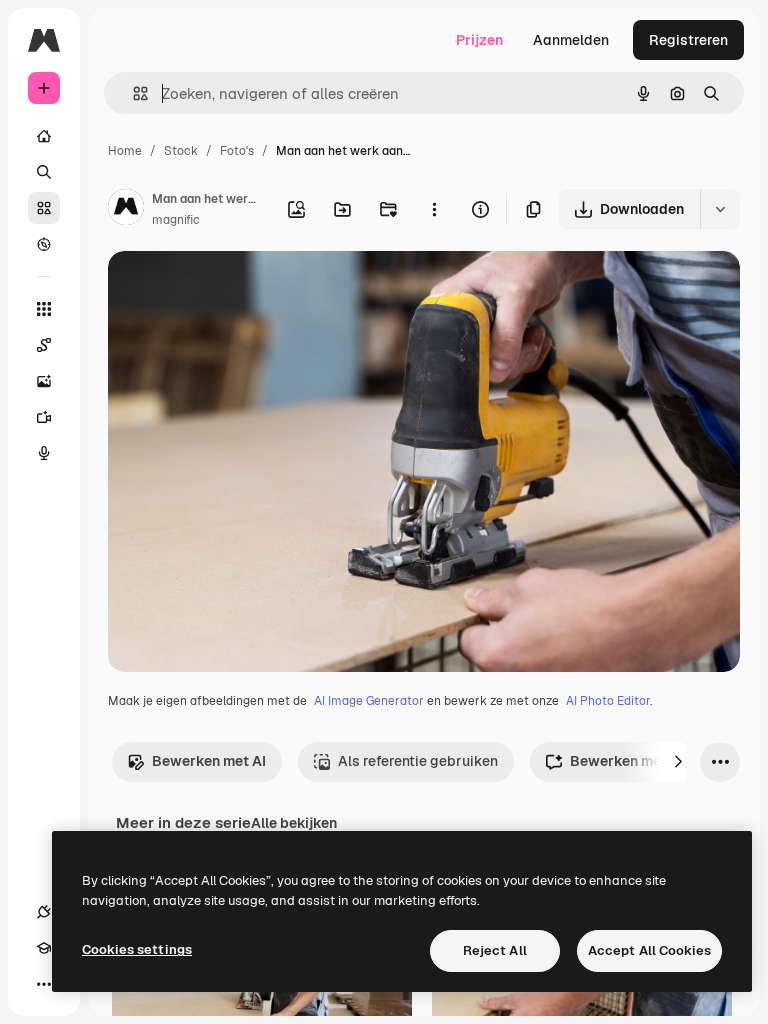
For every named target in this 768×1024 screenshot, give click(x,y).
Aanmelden (571, 40)
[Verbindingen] (44, 912)
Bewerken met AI (209, 761)
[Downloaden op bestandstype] (720, 209)
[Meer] (44, 984)
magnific (176, 220)
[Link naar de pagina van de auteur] (126, 210)
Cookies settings (137, 949)
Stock (181, 151)
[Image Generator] (44, 381)
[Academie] (44, 948)
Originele (239, 289)
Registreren (688, 40)
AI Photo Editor (608, 701)
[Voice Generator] (44, 453)
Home (125, 151)
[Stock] (44, 208)
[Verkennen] (44, 244)
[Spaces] (44, 345)
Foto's (237, 151)
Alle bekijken (294, 823)
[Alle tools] (44, 309)
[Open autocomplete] (132, 93)
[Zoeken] (44, 172)
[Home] (44, 136)
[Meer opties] (434, 209)
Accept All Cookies (649, 950)
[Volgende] (678, 762)
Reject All (495, 950)
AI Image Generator (369, 701)
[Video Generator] (44, 417)
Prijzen (479, 40)
